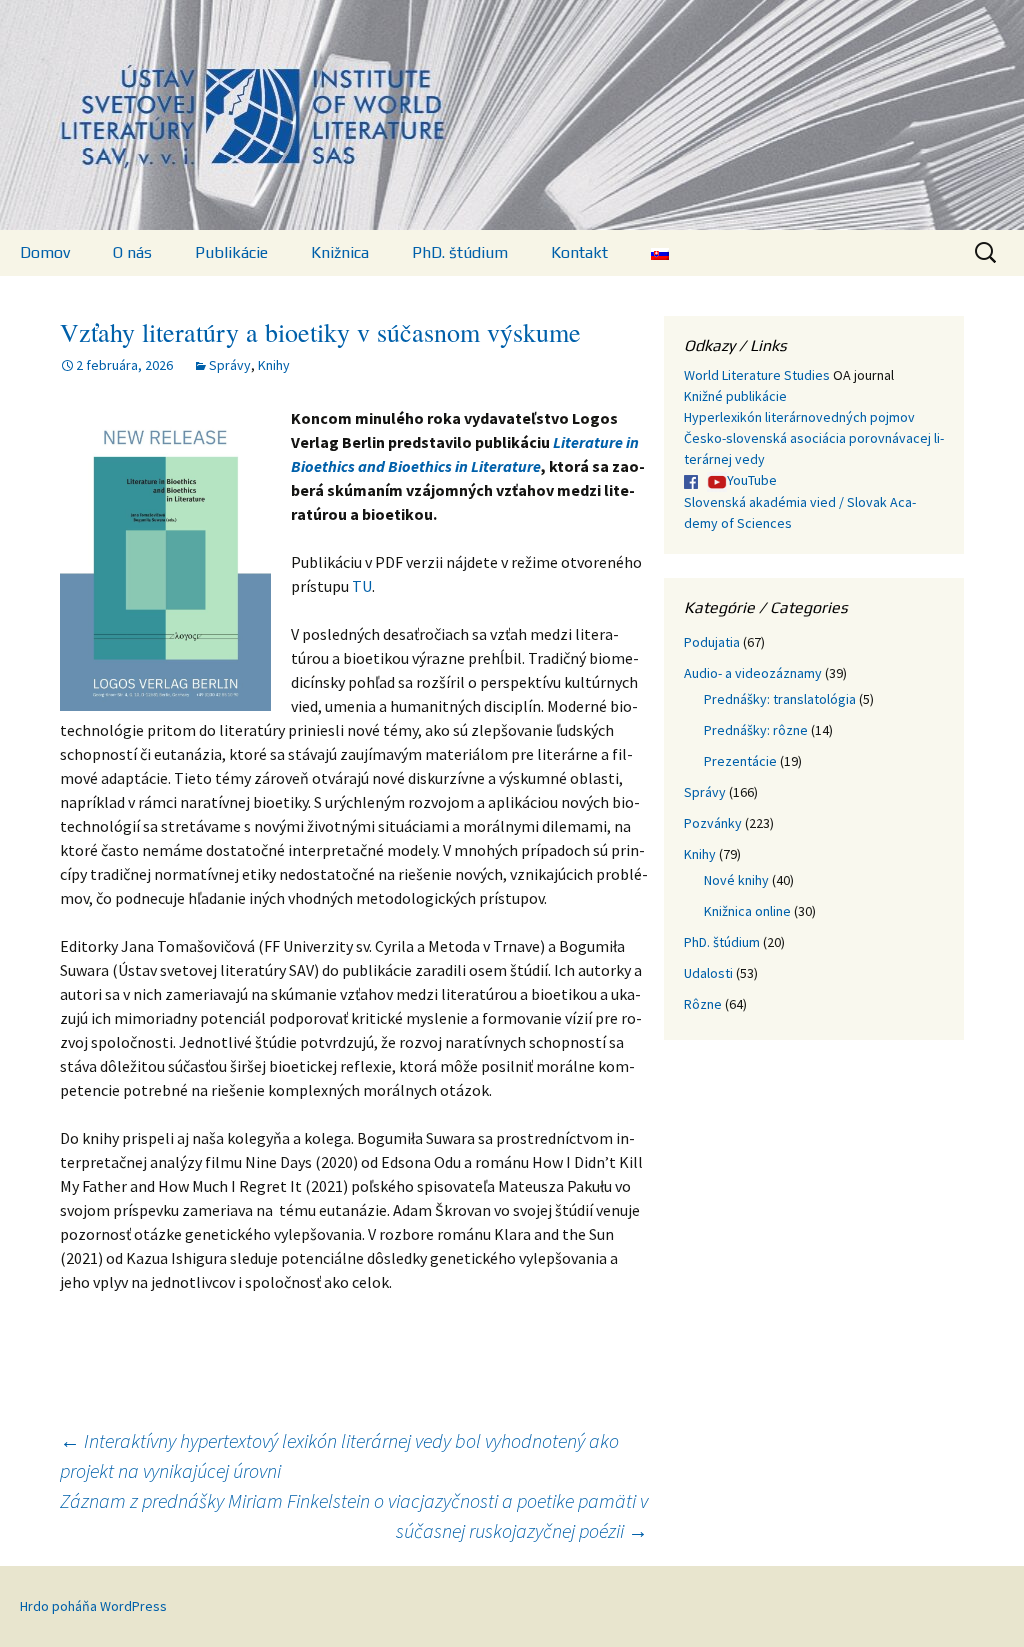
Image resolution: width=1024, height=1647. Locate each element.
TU (362, 586)
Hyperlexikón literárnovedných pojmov (799, 417)
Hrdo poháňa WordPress (93, 1606)
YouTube (752, 480)
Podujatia (712, 642)
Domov (45, 252)
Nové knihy (736, 880)
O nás (132, 252)
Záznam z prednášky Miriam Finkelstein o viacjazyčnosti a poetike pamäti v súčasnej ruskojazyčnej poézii (354, 1515)
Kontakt (579, 252)
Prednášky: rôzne (756, 730)
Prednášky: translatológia (780, 699)
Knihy (274, 365)
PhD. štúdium (460, 252)
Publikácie (231, 252)
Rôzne (703, 1004)
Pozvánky (713, 823)
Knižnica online (747, 911)
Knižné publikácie (735, 396)
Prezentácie (740, 761)
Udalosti (708, 973)
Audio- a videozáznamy (753, 673)
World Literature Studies (757, 375)
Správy (230, 365)
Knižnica (340, 252)
